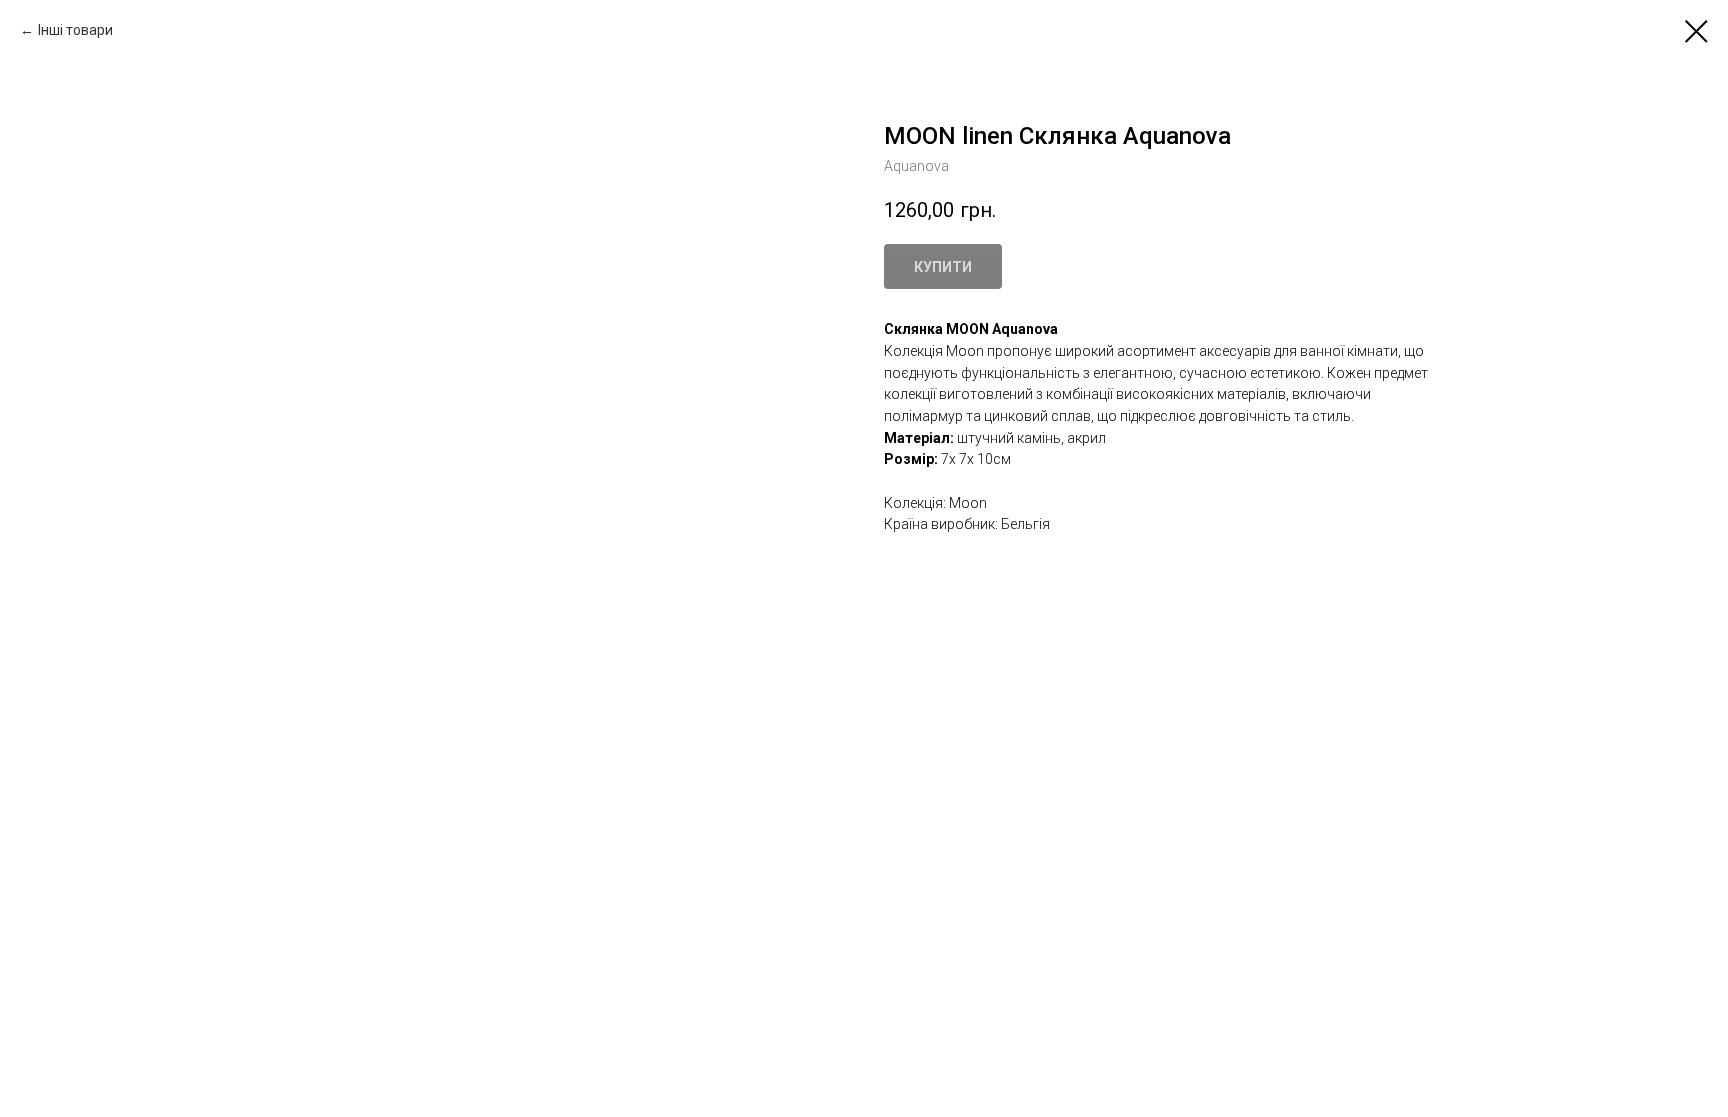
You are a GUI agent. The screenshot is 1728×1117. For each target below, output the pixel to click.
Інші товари (75, 30)
